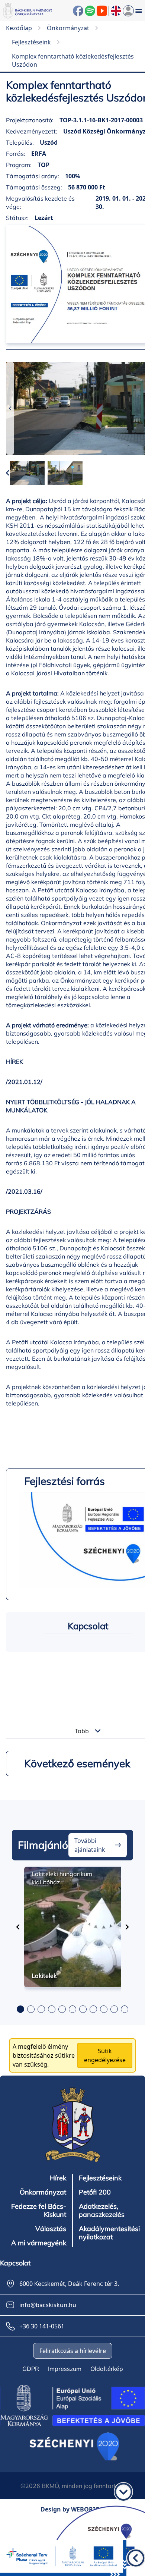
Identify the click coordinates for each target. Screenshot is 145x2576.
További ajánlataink (90, 1845)
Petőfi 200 (95, 2192)
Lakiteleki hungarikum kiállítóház (62, 1878)
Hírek (58, 2178)
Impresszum (65, 2369)
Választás (51, 2229)
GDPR (31, 2369)
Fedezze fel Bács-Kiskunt (39, 2211)
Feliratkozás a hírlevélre (73, 2351)
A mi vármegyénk (39, 2243)
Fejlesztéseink (100, 2178)
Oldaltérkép (107, 2369)
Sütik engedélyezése (105, 2055)
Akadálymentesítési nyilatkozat (109, 2233)
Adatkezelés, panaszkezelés (102, 2211)
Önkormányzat (43, 2192)
